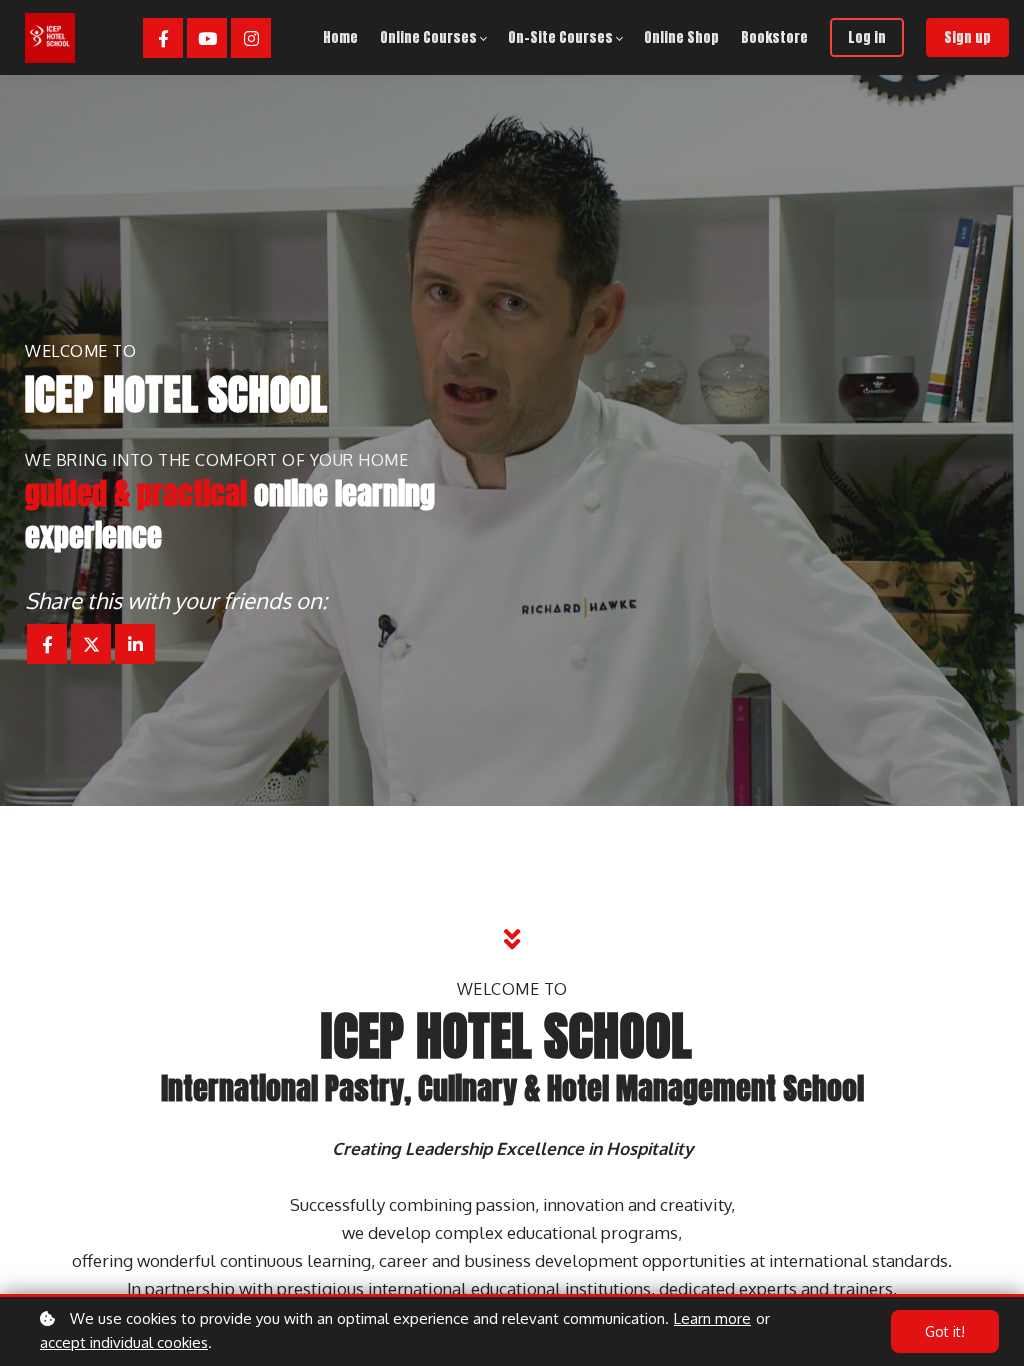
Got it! (945, 1331)
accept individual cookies (124, 1342)
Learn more (712, 1318)
